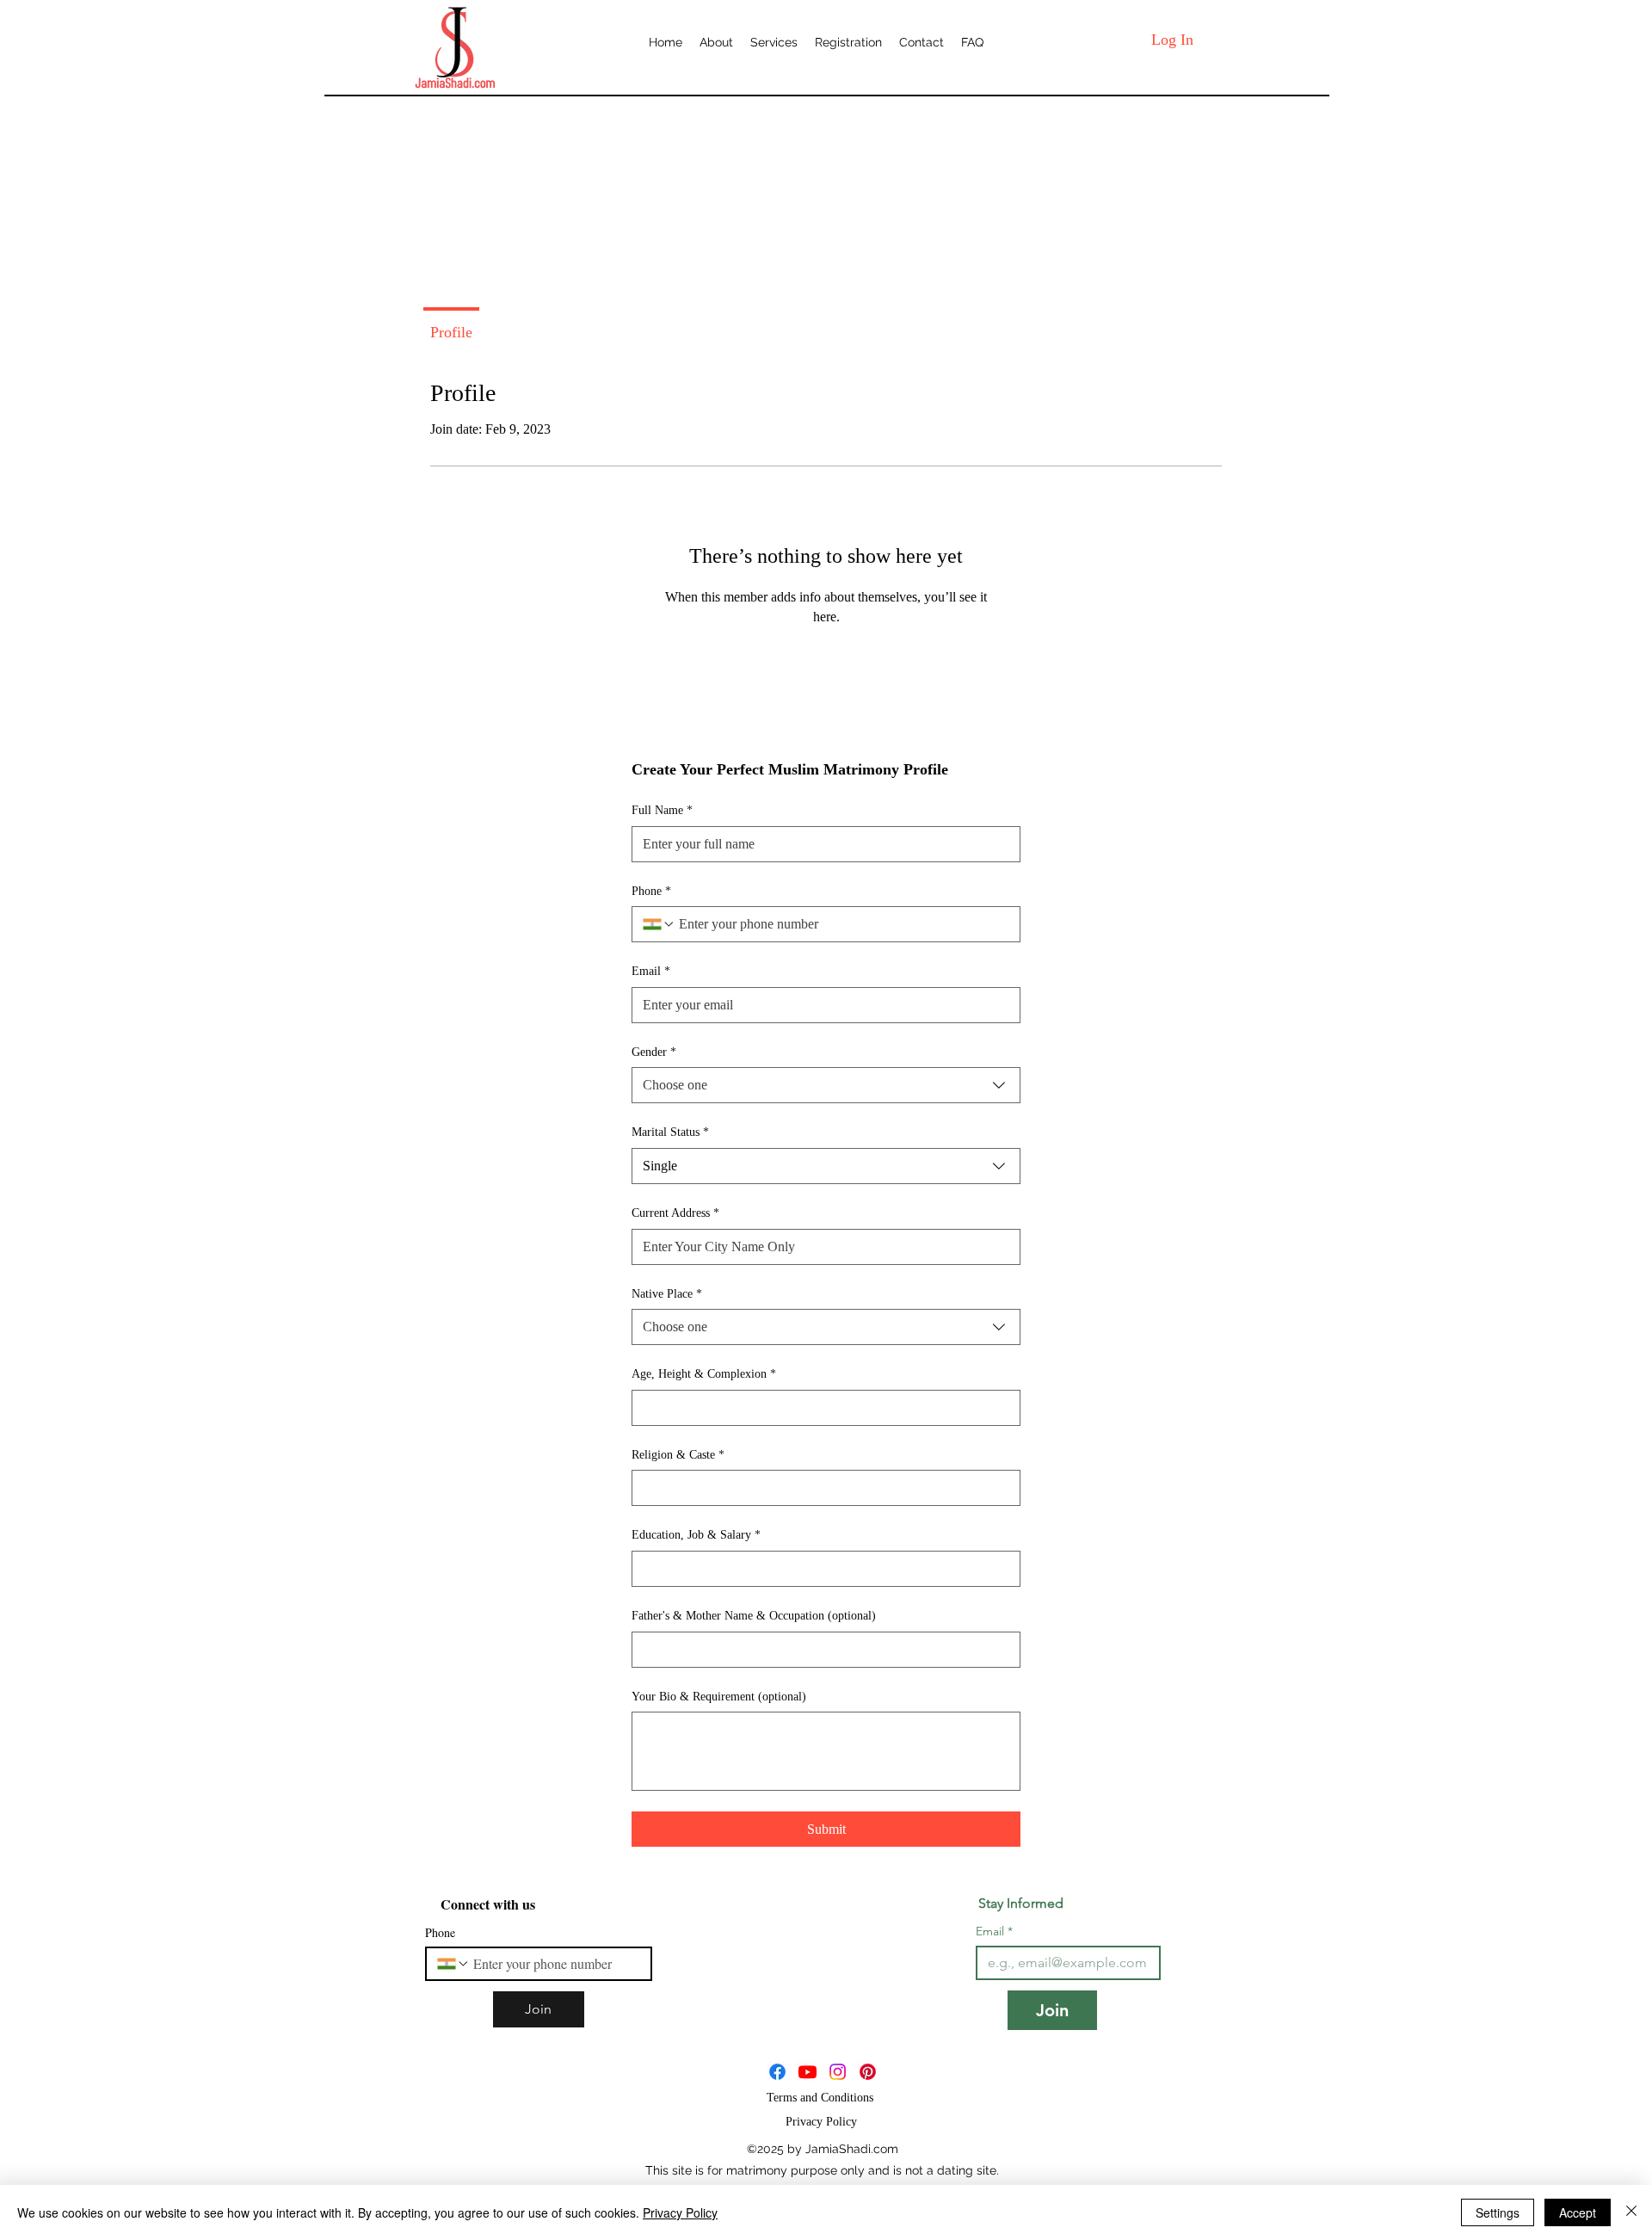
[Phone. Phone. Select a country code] (659, 924)
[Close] (1631, 2212)
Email (651, 971)
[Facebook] (777, 2072)
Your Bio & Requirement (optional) (719, 1697)
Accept (1578, 2212)
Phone (651, 891)
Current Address (675, 1213)
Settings (1498, 2212)
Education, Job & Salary (696, 1535)
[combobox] (826, 1085)
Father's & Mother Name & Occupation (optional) (754, 1616)
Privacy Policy (680, 2212)
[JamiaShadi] (808, 2072)
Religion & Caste (678, 1455)
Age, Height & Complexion (704, 1374)
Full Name (662, 810)
